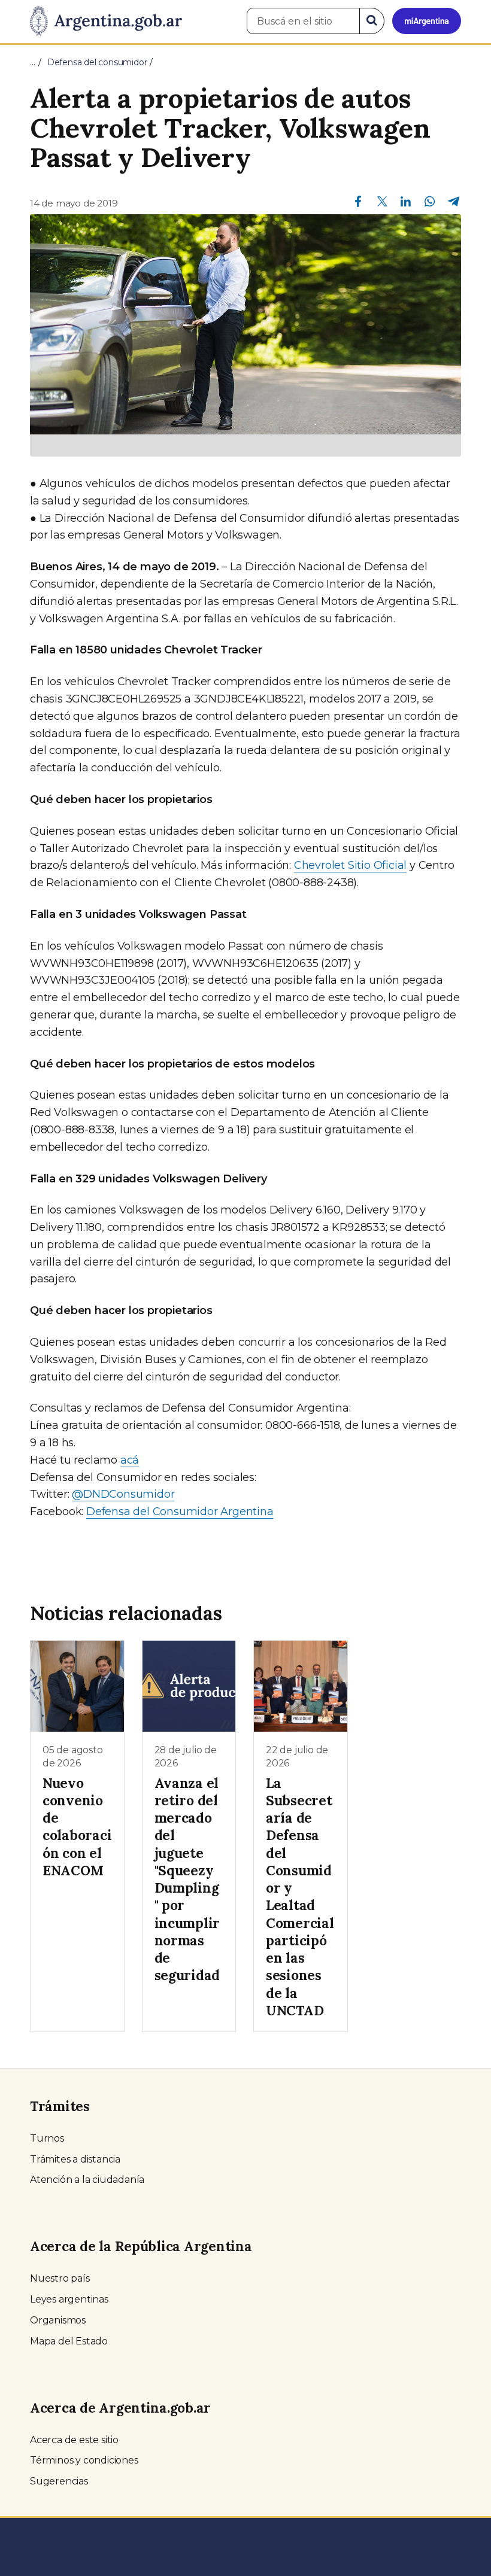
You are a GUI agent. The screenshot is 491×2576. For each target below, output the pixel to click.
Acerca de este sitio (74, 2440)
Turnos (47, 2138)
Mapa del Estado (69, 2341)
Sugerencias (59, 2481)
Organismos (58, 2320)
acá (130, 1460)
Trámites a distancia (75, 2159)
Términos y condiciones (84, 2460)
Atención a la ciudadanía (87, 2180)
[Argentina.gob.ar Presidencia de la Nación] (106, 22)
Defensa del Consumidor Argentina (180, 1511)
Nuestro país (60, 2278)
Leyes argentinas (69, 2299)
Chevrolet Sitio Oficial (350, 865)
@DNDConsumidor (123, 1494)
